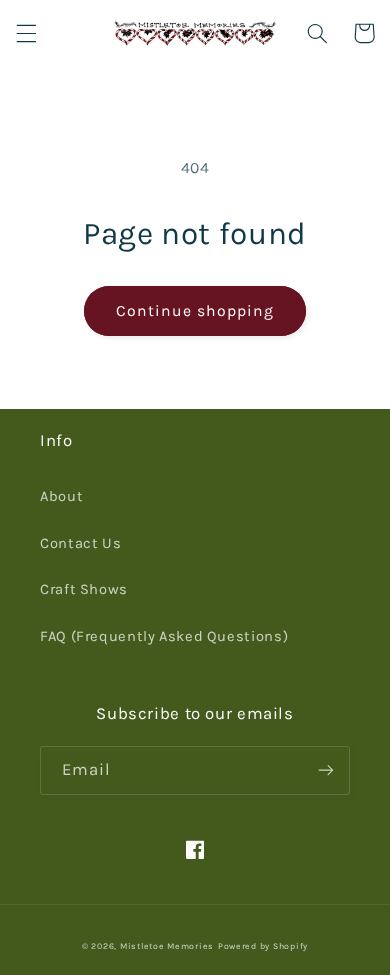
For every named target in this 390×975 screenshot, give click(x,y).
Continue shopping (195, 311)
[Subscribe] (326, 770)
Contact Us (80, 543)
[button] (26, 33)
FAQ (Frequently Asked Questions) (164, 636)
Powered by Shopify (263, 946)
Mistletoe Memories (167, 946)
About (61, 496)
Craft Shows (84, 589)
